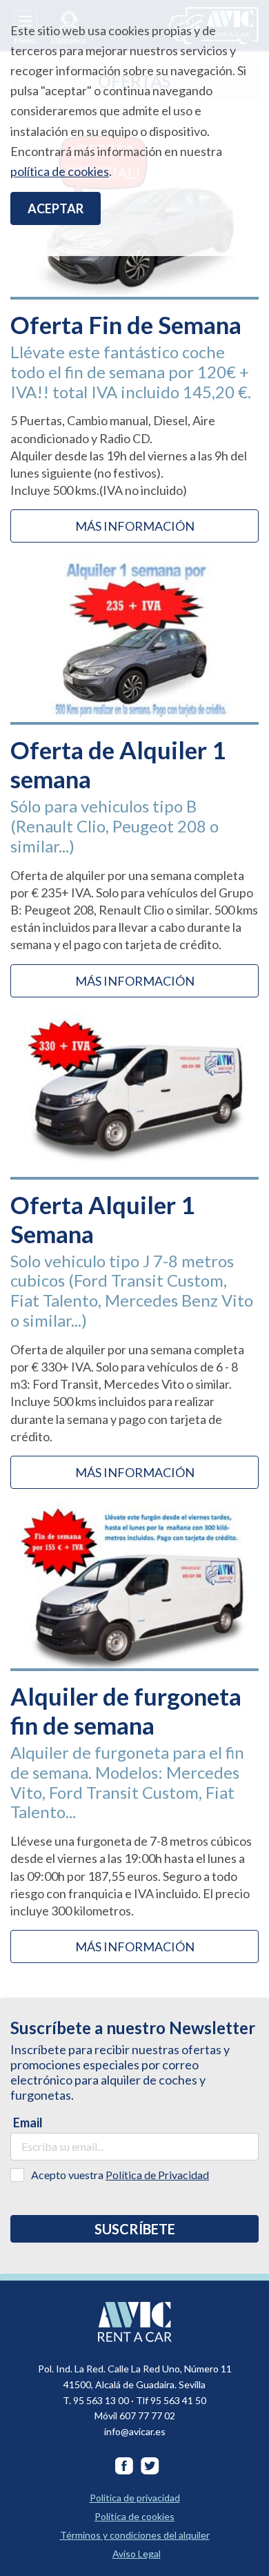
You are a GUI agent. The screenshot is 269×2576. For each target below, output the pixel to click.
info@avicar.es (135, 2431)
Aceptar (56, 208)
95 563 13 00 (101, 2400)
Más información (135, 526)
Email (28, 2123)
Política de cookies (134, 2516)
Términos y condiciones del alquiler (135, 2535)
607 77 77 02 (147, 2416)
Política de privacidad (135, 2498)
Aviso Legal (137, 2554)
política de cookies (60, 171)
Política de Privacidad (157, 2175)
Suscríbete (135, 2229)
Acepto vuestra (120, 2175)
